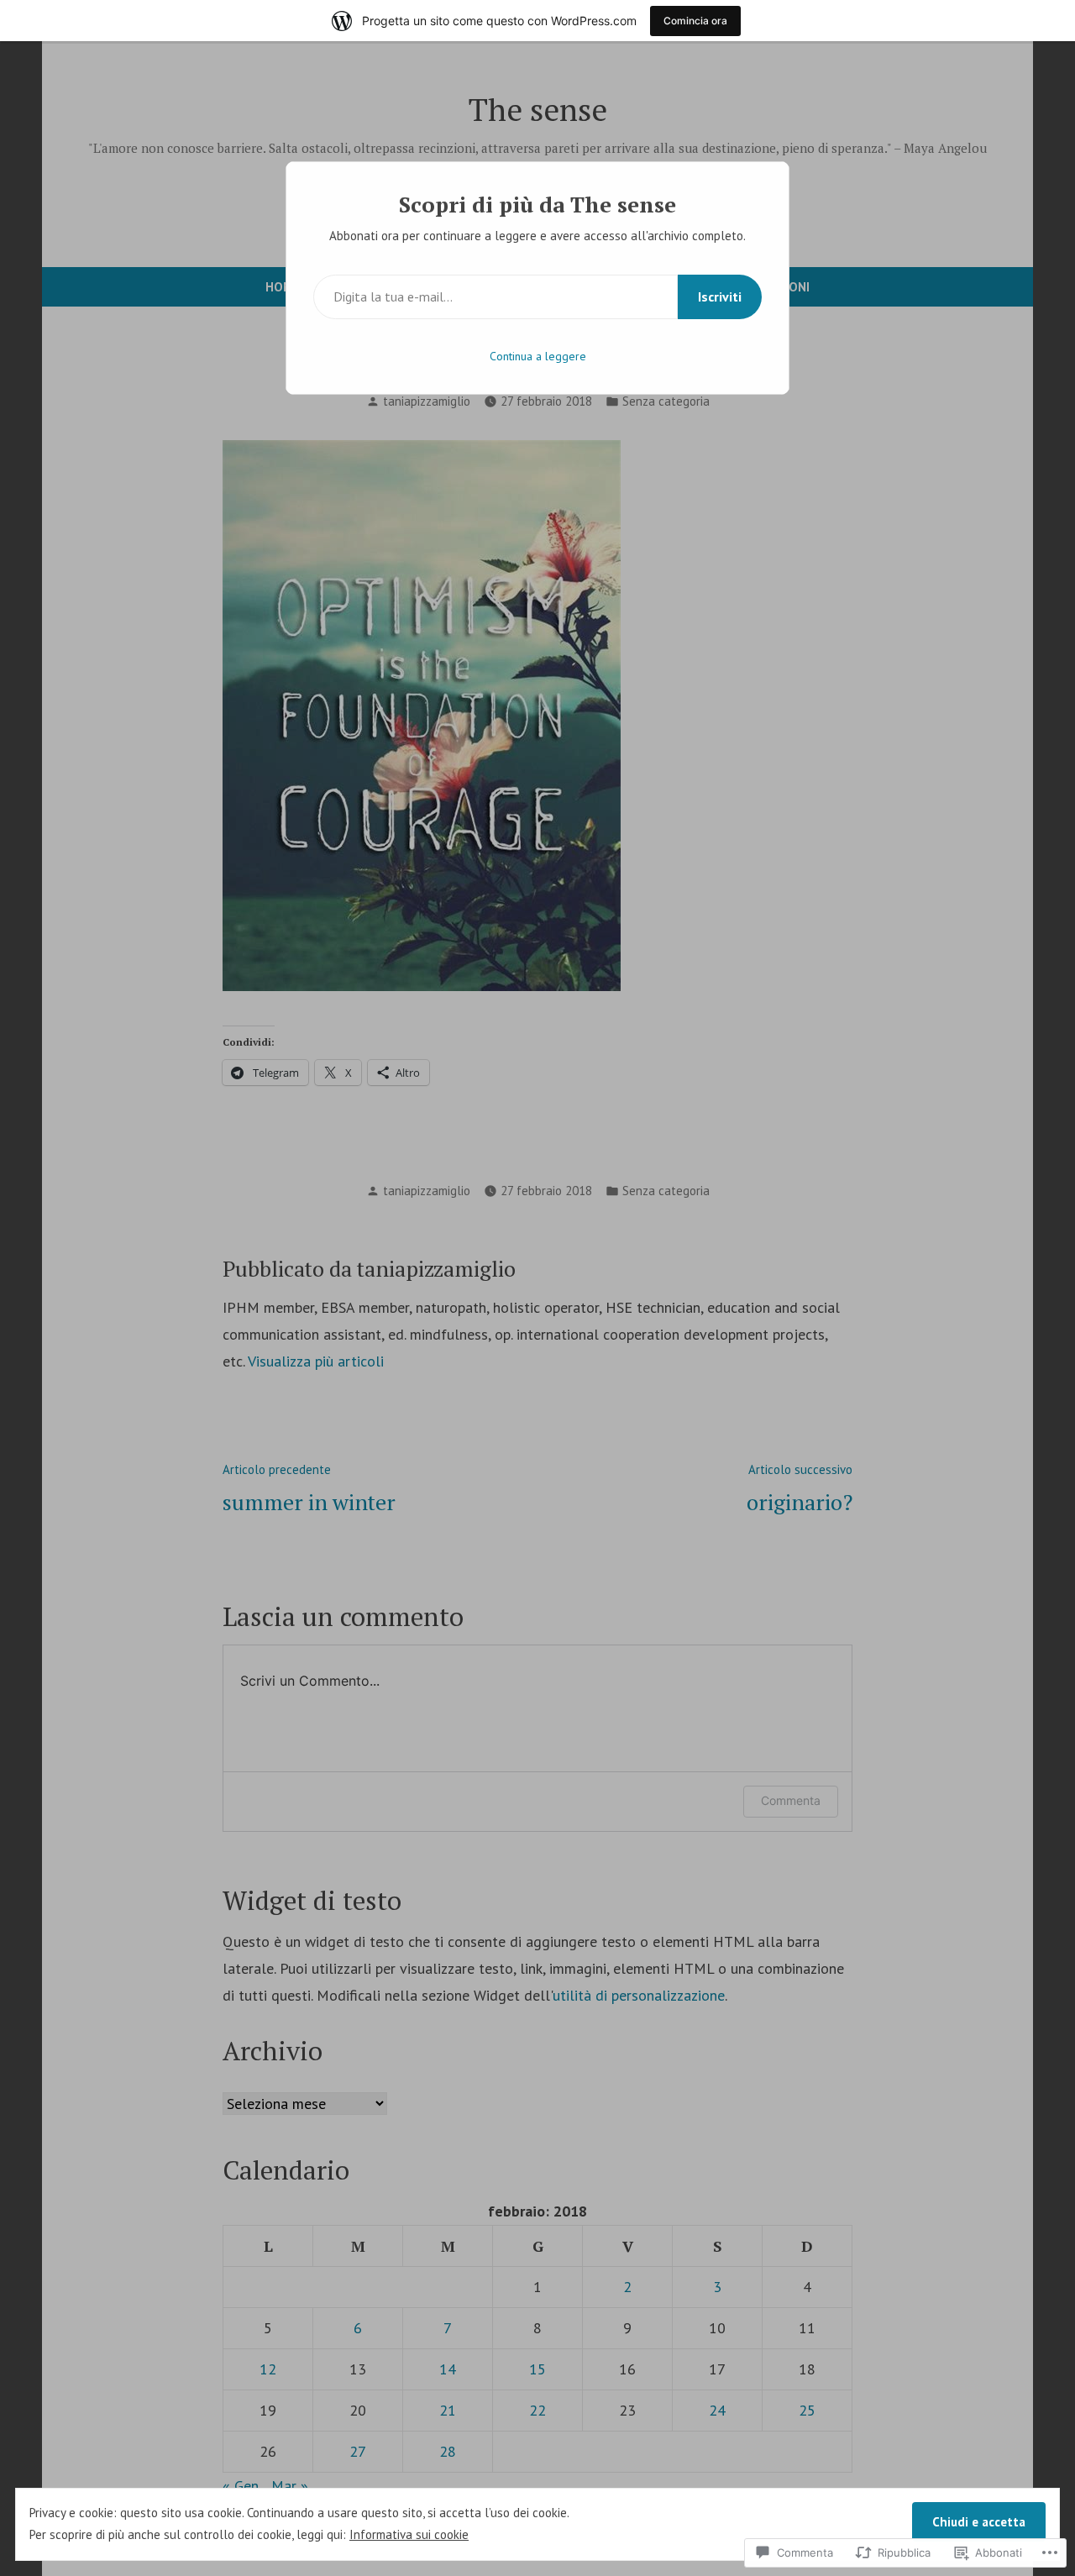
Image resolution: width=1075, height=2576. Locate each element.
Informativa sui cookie (409, 2534)
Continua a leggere (538, 356)
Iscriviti (720, 296)
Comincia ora (695, 21)
